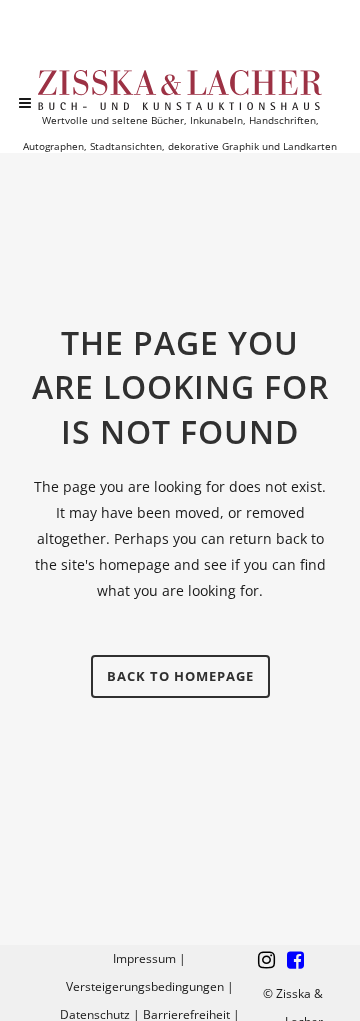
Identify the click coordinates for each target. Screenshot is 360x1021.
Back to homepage (180, 676)
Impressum (144, 958)
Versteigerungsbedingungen (145, 986)
